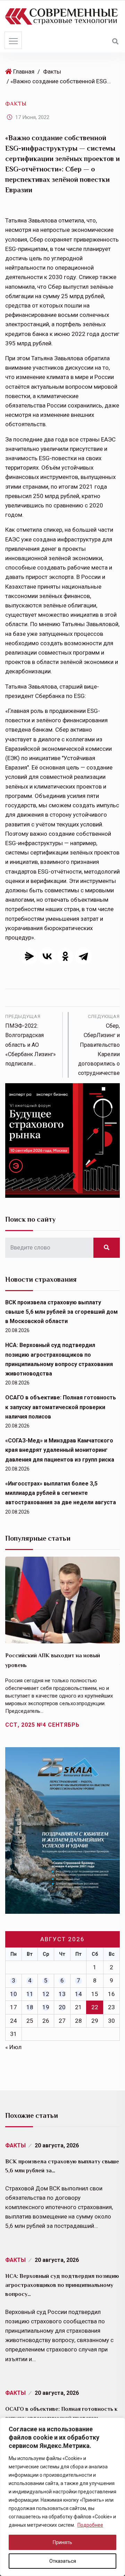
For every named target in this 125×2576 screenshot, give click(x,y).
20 (62, 2007)
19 (46, 2007)
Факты (52, 71)
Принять (62, 2542)
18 (30, 2007)
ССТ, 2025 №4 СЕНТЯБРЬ (42, 1725)
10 (14, 1994)
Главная (24, 71)
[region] (62, 2497)
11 (30, 1994)
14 (78, 1994)
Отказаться (63, 2561)
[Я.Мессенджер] (29, 956)
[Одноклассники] (65, 956)
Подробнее (90, 2525)
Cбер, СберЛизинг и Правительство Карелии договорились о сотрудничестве (99, 1045)
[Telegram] (83, 956)
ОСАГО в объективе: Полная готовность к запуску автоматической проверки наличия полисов (61, 1407)
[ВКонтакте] (47, 956)
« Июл (13, 2047)
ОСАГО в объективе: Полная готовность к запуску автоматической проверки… (61, 2414)
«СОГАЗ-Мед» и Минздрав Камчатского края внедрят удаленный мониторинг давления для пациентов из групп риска (60, 1450)
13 (62, 1994)
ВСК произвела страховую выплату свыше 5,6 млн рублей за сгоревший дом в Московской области (61, 1312)
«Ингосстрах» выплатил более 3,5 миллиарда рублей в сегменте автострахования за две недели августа (61, 1493)
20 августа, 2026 (57, 2145)
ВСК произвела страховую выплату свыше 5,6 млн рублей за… (62, 2166)
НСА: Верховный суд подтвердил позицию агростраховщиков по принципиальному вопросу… (62, 2285)
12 (46, 1994)
